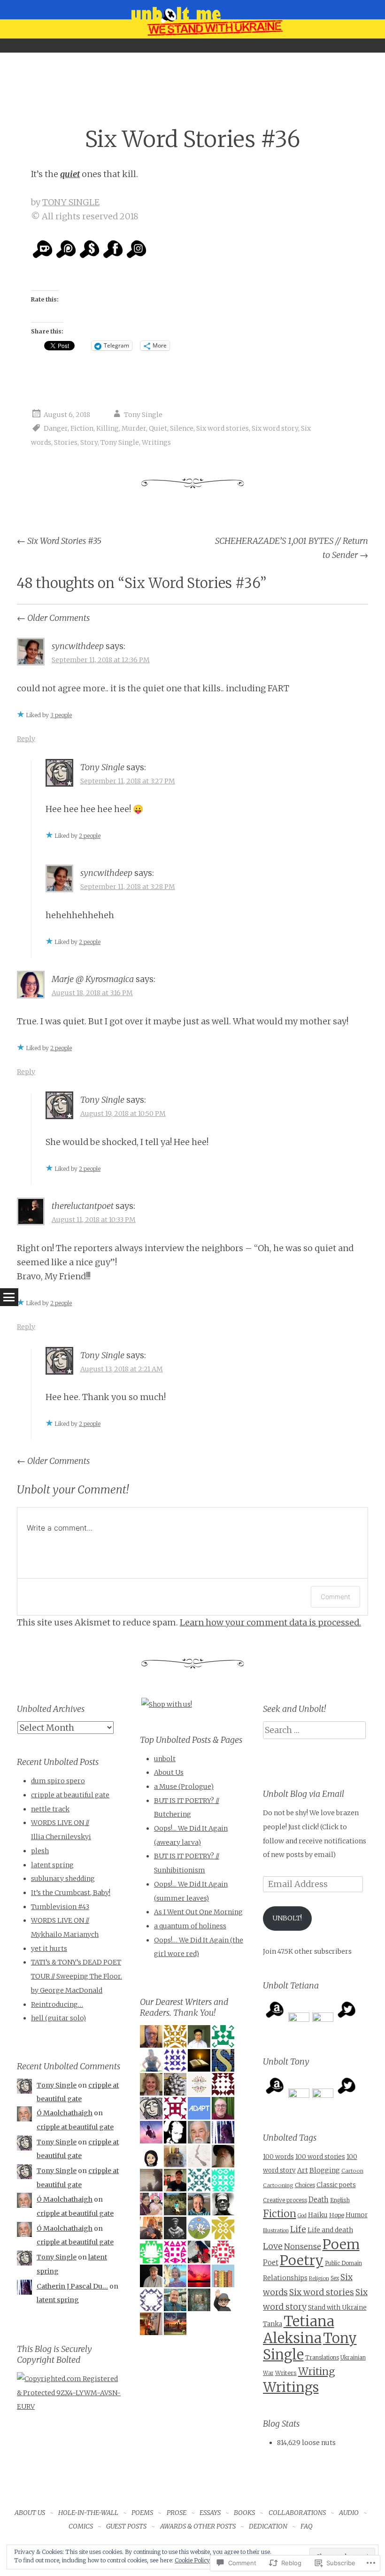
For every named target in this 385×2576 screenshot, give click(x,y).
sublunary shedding (63, 1879)
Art (303, 2170)
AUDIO (349, 2513)
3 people (61, 715)
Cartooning (278, 2185)
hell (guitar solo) (58, 2018)
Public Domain (343, 2263)
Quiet (158, 429)
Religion (319, 2278)
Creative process (285, 2200)
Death (319, 2200)
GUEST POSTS (126, 2526)
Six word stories (223, 429)
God (302, 2216)
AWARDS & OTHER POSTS (198, 2526)
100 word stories (320, 2157)
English (340, 2200)
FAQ (307, 2526)
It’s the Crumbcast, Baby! (71, 1893)
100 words (278, 2157)
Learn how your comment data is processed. (270, 1622)
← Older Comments (53, 618)
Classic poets (336, 2185)
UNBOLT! (287, 1918)
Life (298, 2229)
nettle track (50, 1809)
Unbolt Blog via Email (304, 1794)
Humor (357, 2215)
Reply (26, 739)
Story (89, 442)
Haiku (318, 2215)
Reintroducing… (57, 2004)
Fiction (82, 429)
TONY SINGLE (71, 202)
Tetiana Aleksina (299, 2330)
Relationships (285, 2278)
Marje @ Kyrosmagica (93, 979)
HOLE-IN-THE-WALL (88, 2513)
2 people (90, 836)
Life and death (330, 2230)
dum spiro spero (58, 1781)
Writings (156, 442)
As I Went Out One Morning (198, 1912)
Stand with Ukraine (337, 2308)
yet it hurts (49, 1949)
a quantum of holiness (190, 1926)
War (268, 2373)
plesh (40, 1851)
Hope (337, 2215)
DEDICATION (268, 2526)
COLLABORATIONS (297, 2513)
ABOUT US (30, 2513)
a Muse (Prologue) (184, 1787)
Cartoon (352, 2171)
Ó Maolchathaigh (65, 2113)
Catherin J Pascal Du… (72, 2286)
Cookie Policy (192, 2560)
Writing (316, 2371)
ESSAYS (210, 2513)
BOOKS (244, 2513)
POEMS (142, 2513)
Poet (271, 2263)
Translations (322, 2357)
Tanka (273, 2324)
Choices (305, 2185)
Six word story (275, 429)
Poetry (302, 2260)
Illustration (276, 2231)
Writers (286, 2373)
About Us (169, 1772)
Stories (66, 442)
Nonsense (303, 2246)
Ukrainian (353, 2358)
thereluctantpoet (83, 1206)
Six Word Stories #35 (59, 541)
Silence (182, 429)
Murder (134, 429)
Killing (108, 429)
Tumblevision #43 (60, 1907)
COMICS (81, 2526)
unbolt (165, 1759)
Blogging (325, 2170)
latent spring (52, 1865)
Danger (56, 429)
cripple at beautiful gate (70, 1795)
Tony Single (143, 415)
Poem (341, 2244)
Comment (335, 1597)
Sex (335, 2278)
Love (273, 2246)
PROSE (177, 2513)
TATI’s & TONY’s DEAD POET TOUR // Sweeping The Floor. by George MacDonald (77, 1976)
